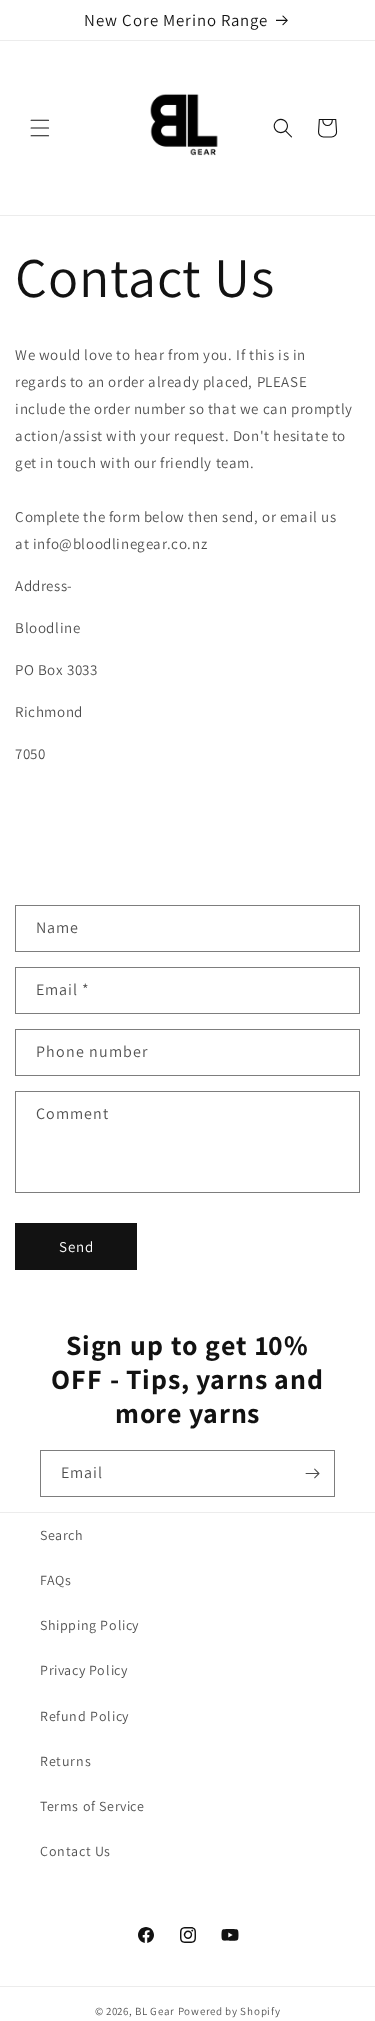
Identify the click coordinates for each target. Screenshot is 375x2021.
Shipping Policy (89, 1625)
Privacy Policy (83, 1670)
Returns (65, 1761)
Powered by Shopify (229, 2011)
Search (62, 1535)
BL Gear (155, 2011)
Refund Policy (84, 1716)
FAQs (55, 1580)
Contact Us (75, 1851)
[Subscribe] (312, 1473)
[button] (40, 128)
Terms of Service (92, 1806)
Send (76, 1246)
